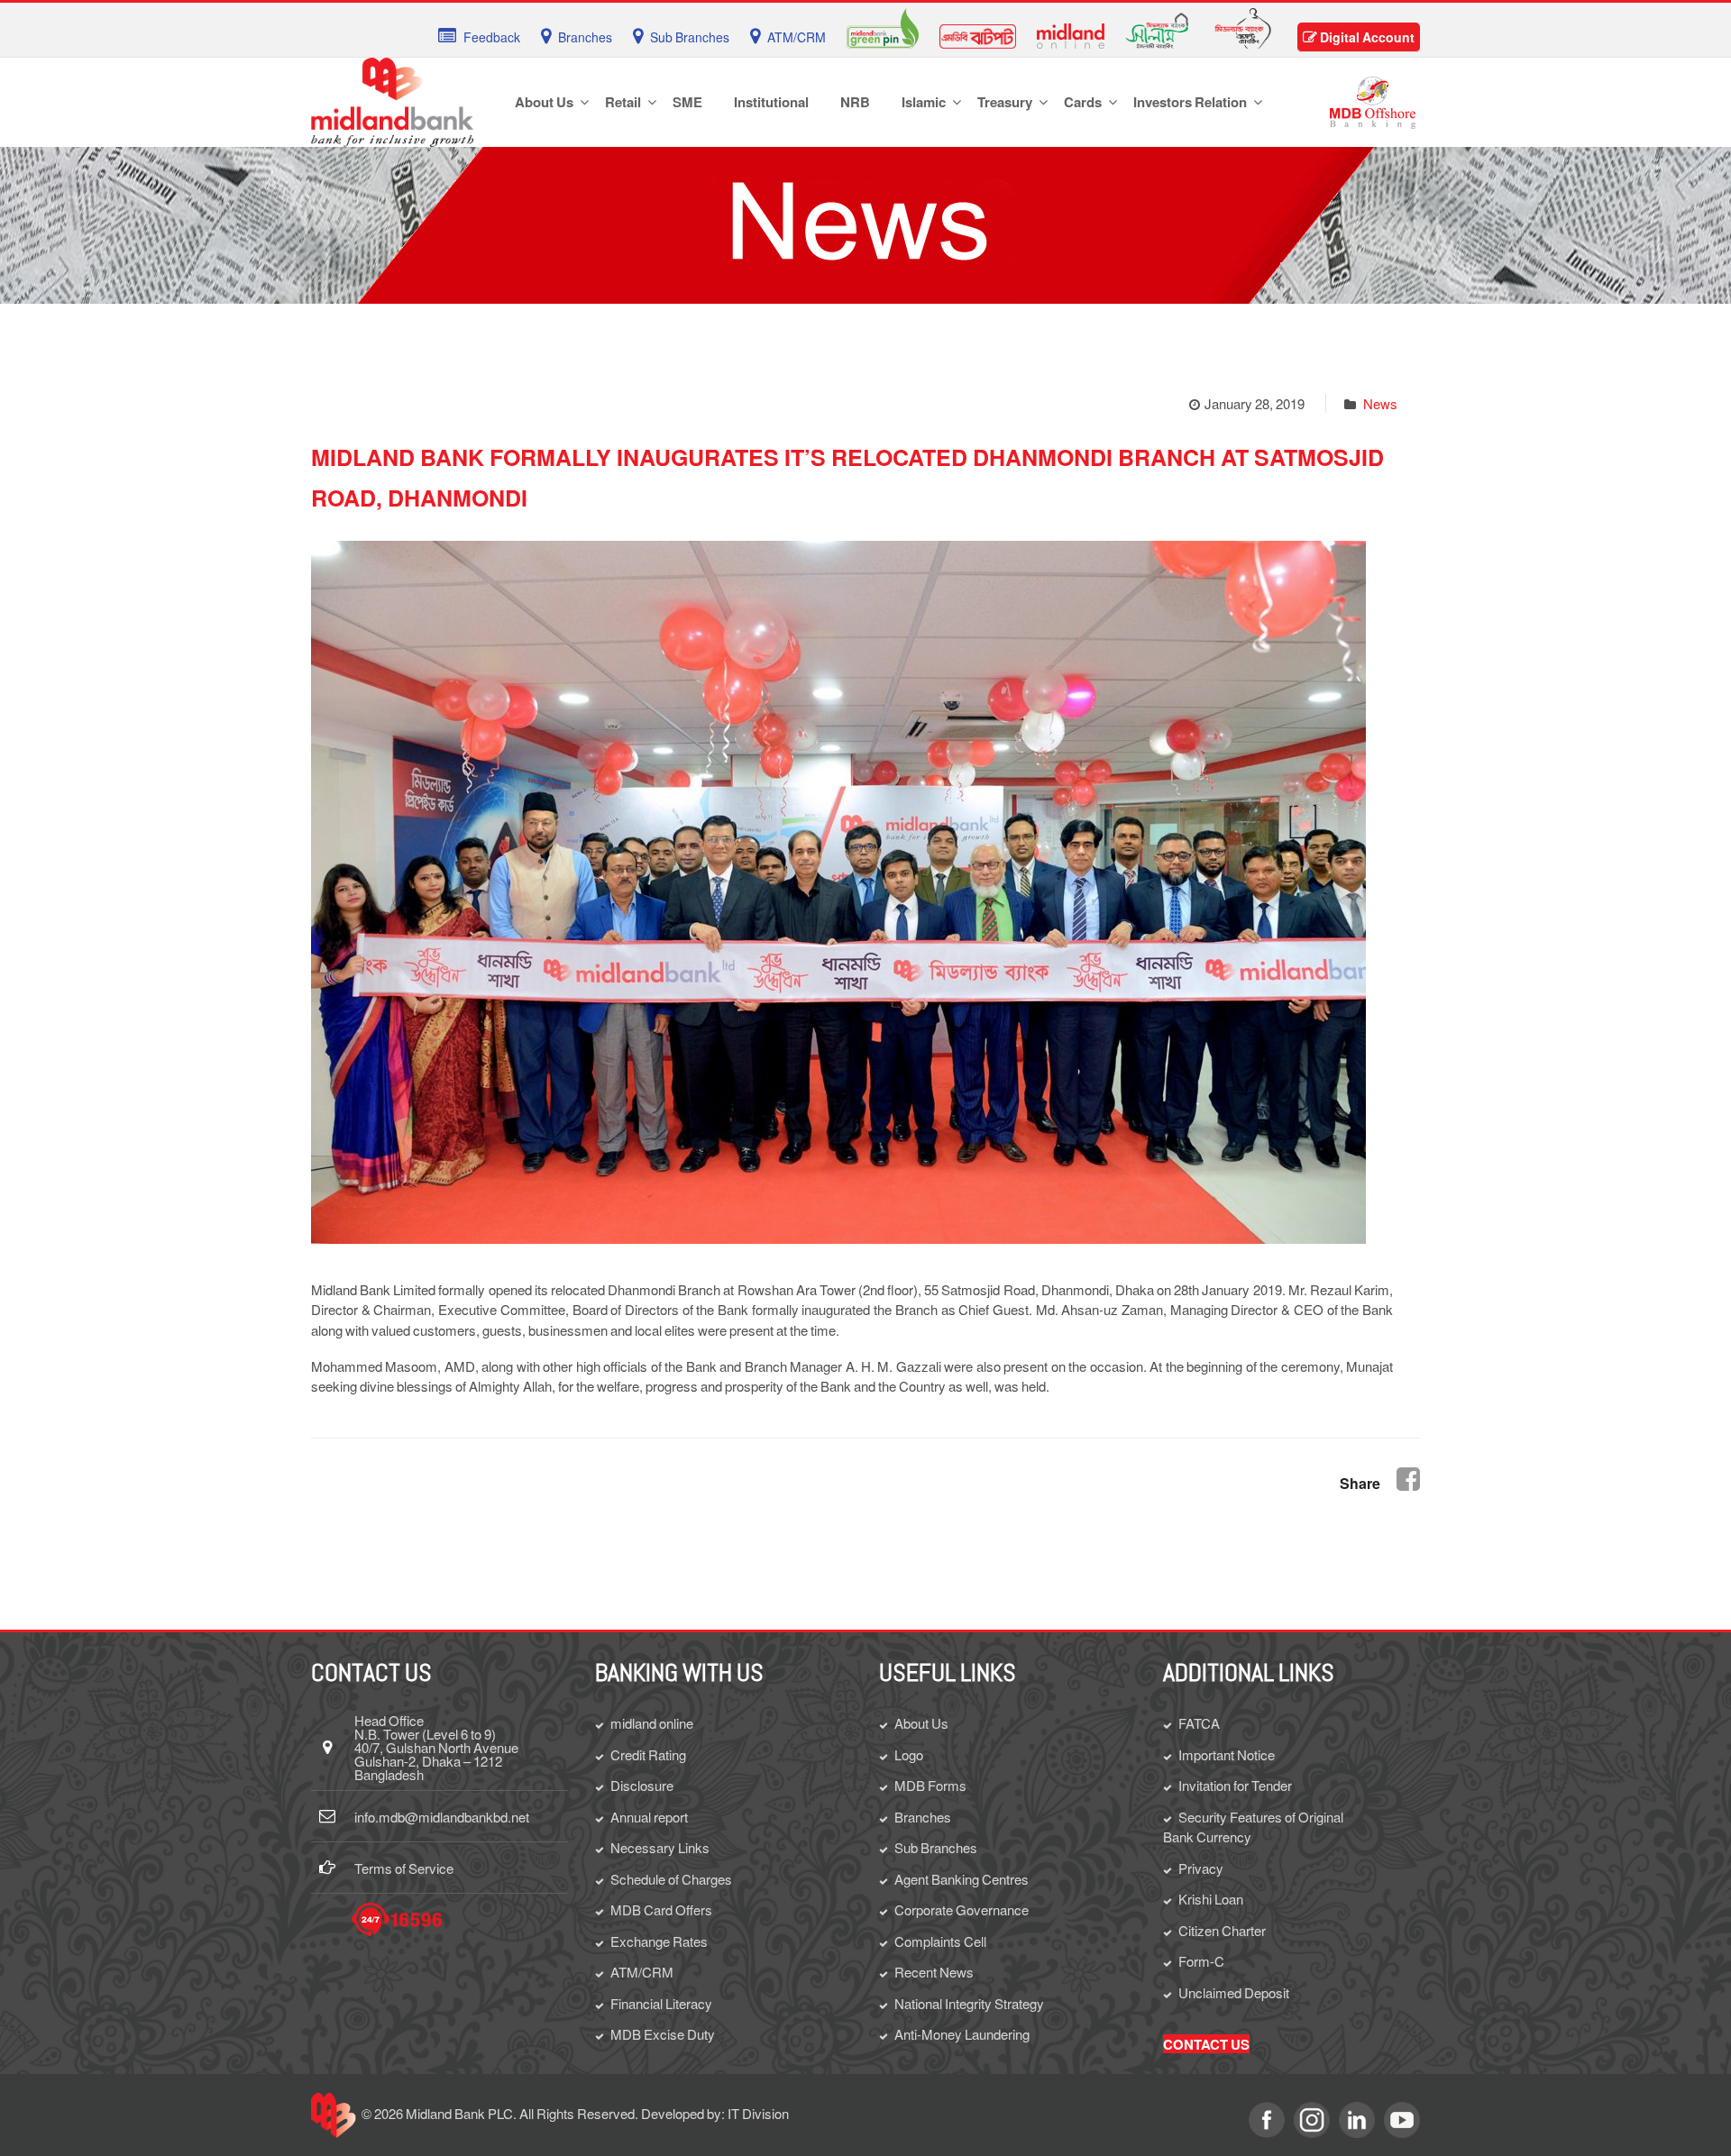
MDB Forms (930, 1785)
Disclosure (642, 1785)
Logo (909, 1754)
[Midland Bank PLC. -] (392, 99)
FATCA (1199, 1723)
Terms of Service (404, 1868)
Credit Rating (648, 1754)
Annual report (649, 1817)
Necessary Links (660, 1847)
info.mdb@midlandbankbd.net (442, 1817)
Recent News (934, 1972)
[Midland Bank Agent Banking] (1243, 26)
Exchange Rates (659, 1941)
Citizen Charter (1222, 1930)
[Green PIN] (883, 26)
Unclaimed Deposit (1234, 1992)
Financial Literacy (661, 2003)
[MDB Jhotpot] (978, 34)
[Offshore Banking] (1373, 100)
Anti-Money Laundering (962, 2034)
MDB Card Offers (661, 1909)
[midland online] (1071, 34)
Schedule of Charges (671, 1879)
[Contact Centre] (397, 1919)
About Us (921, 1723)
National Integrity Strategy (969, 2003)
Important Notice (1227, 1754)
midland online (652, 1723)
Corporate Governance (962, 1909)
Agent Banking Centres (962, 1879)
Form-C (1201, 1961)
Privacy (1201, 1868)
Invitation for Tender (1235, 1785)
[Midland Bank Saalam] (1157, 29)
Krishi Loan (1211, 1899)
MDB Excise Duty (663, 2034)
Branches (923, 1817)
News (1380, 403)
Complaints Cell (940, 1941)
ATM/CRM (642, 1972)
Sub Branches (936, 1847)
